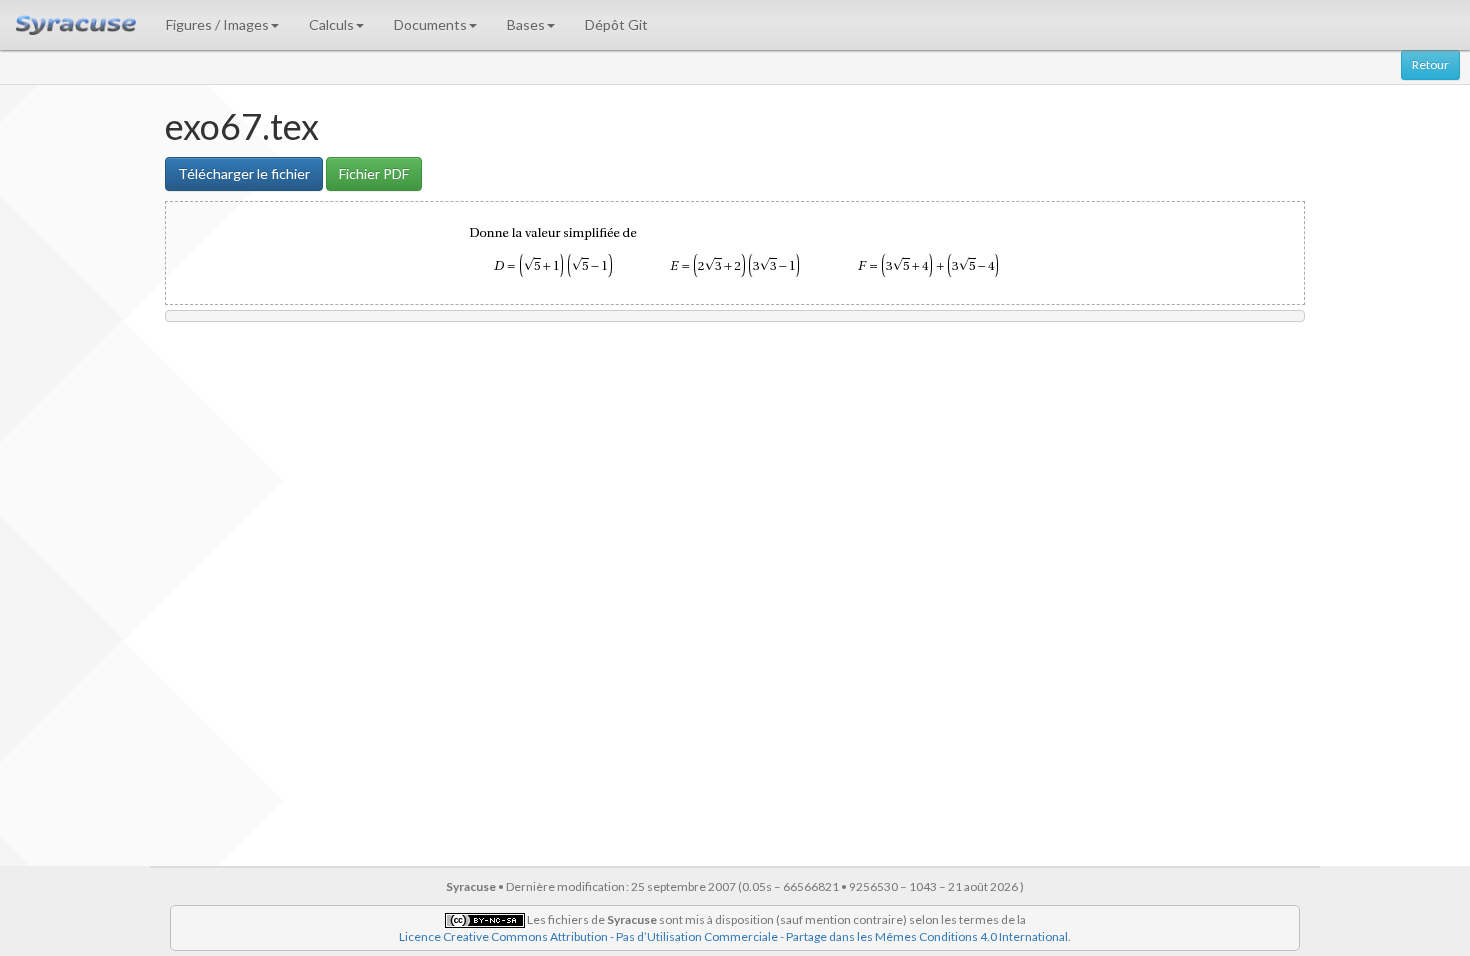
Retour (1430, 64)
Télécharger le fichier (244, 173)
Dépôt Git (616, 24)
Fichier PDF (374, 173)
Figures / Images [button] (217, 24)
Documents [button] (430, 24)
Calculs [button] (331, 24)
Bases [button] (526, 24)
